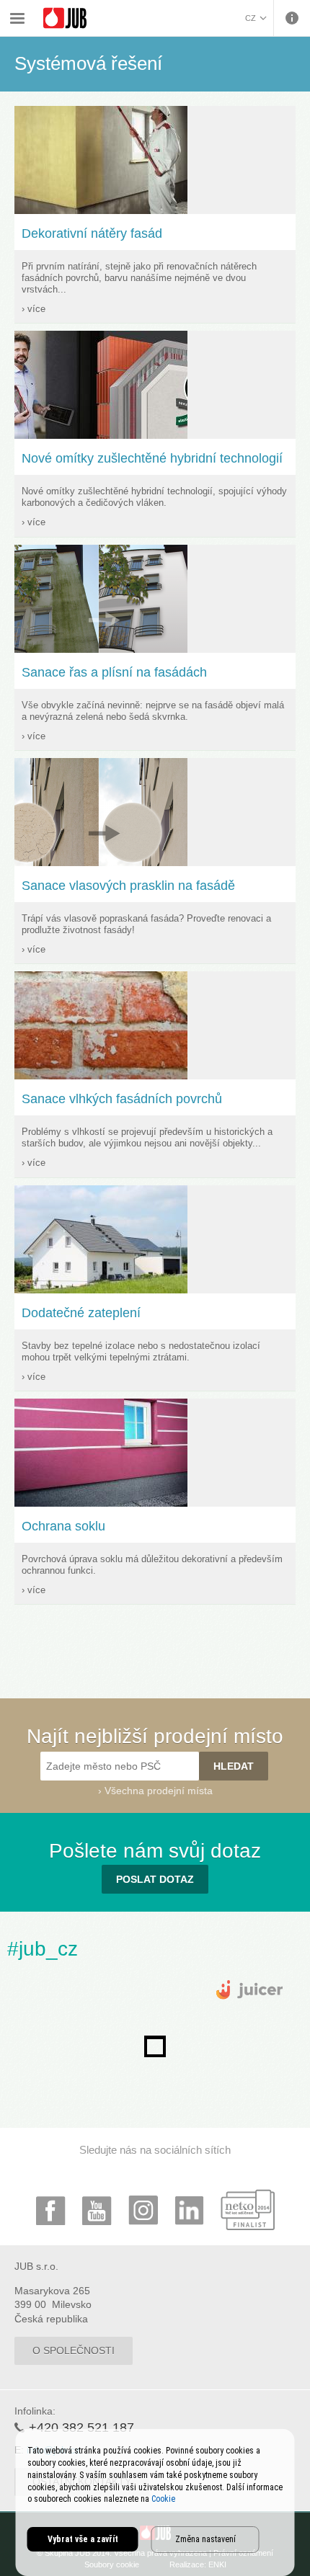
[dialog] (155, 2503)
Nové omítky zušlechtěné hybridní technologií (152, 458)
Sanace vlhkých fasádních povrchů (122, 1099)
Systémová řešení (185, 9)
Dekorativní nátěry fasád (92, 233)
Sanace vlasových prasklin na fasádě (128, 886)
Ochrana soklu (63, 1526)
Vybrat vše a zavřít (83, 2539)
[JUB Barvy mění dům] (65, 18)
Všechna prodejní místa (159, 1791)
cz (251, 18)
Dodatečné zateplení (81, 1313)
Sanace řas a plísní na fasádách (114, 672)
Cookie (163, 2499)
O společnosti (74, 2350)
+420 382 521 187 (81, 2428)
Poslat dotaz (155, 1879)
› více (34, 309)
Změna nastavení (205, 2539)
